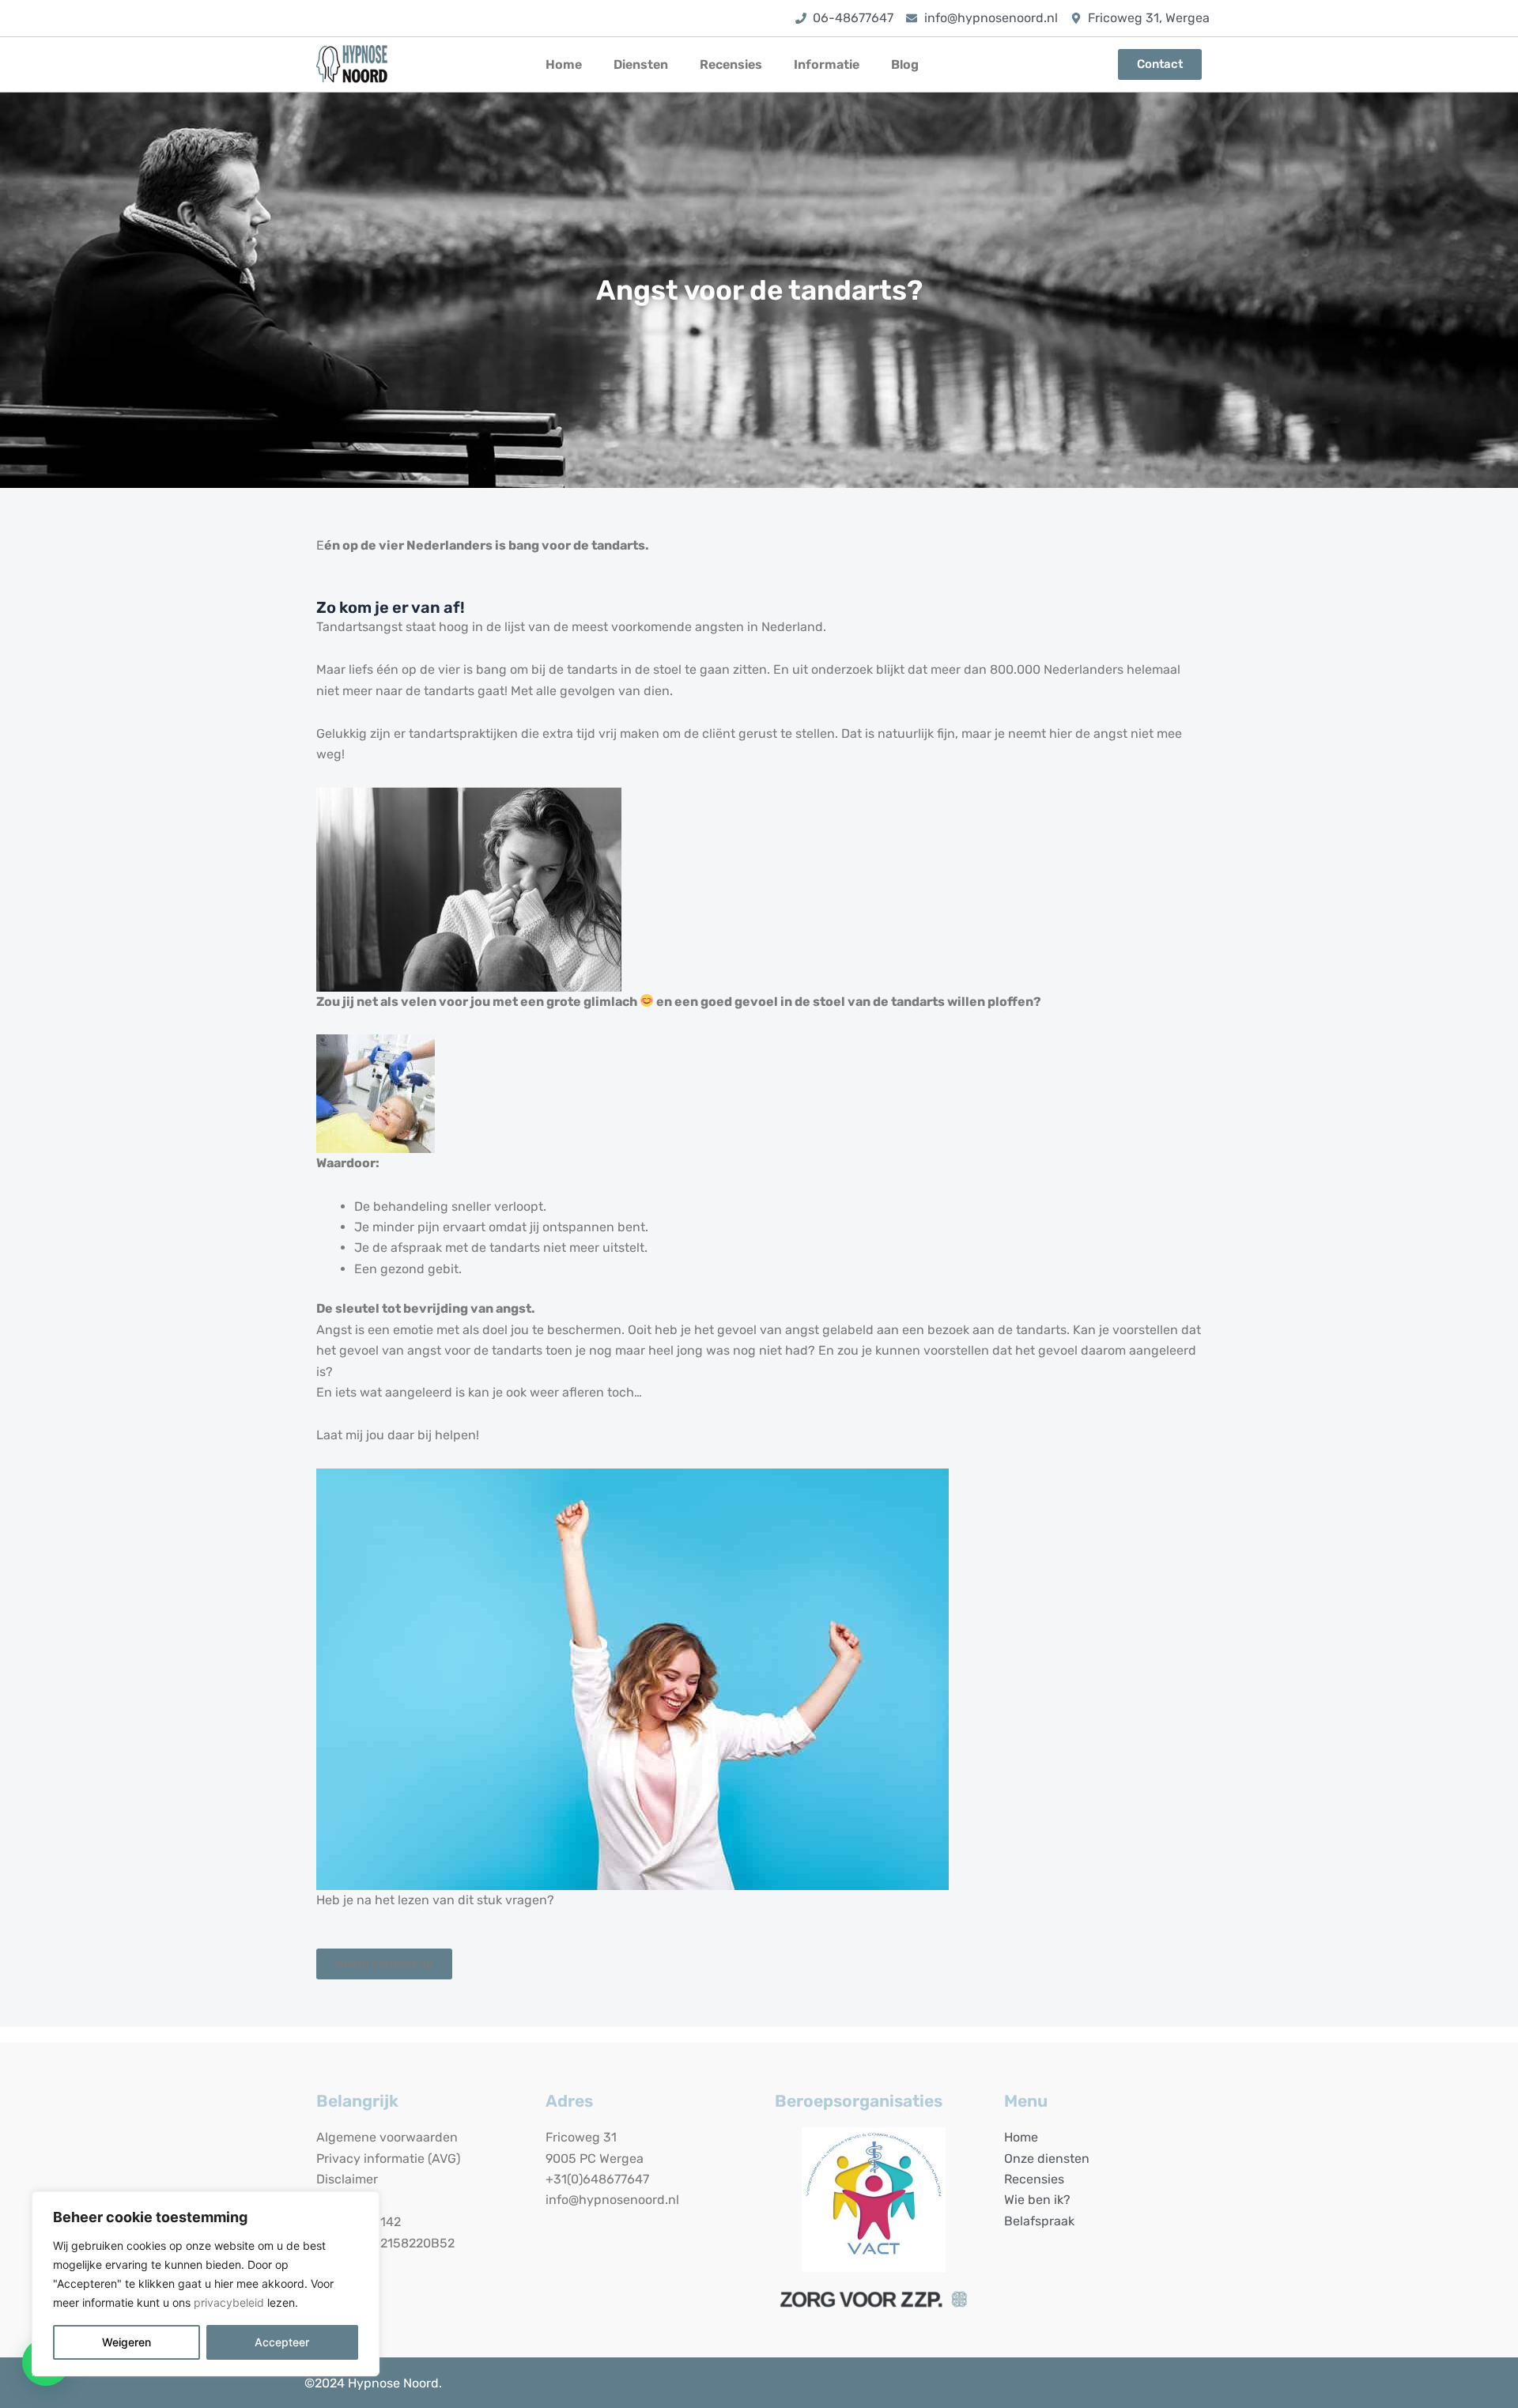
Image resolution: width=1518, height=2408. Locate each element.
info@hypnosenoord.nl (612, 2200)
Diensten (641, 64)
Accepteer (282, 2342)
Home (564, 64)
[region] (206, 2284)
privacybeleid (229, 2302)
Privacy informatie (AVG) (388, 2159)
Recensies (731, 64)
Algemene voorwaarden (387, 2137)
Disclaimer (347, 2179)
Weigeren (126, 2342)
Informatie (827, 64)
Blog (905, 64)
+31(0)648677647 (597, 2179)
